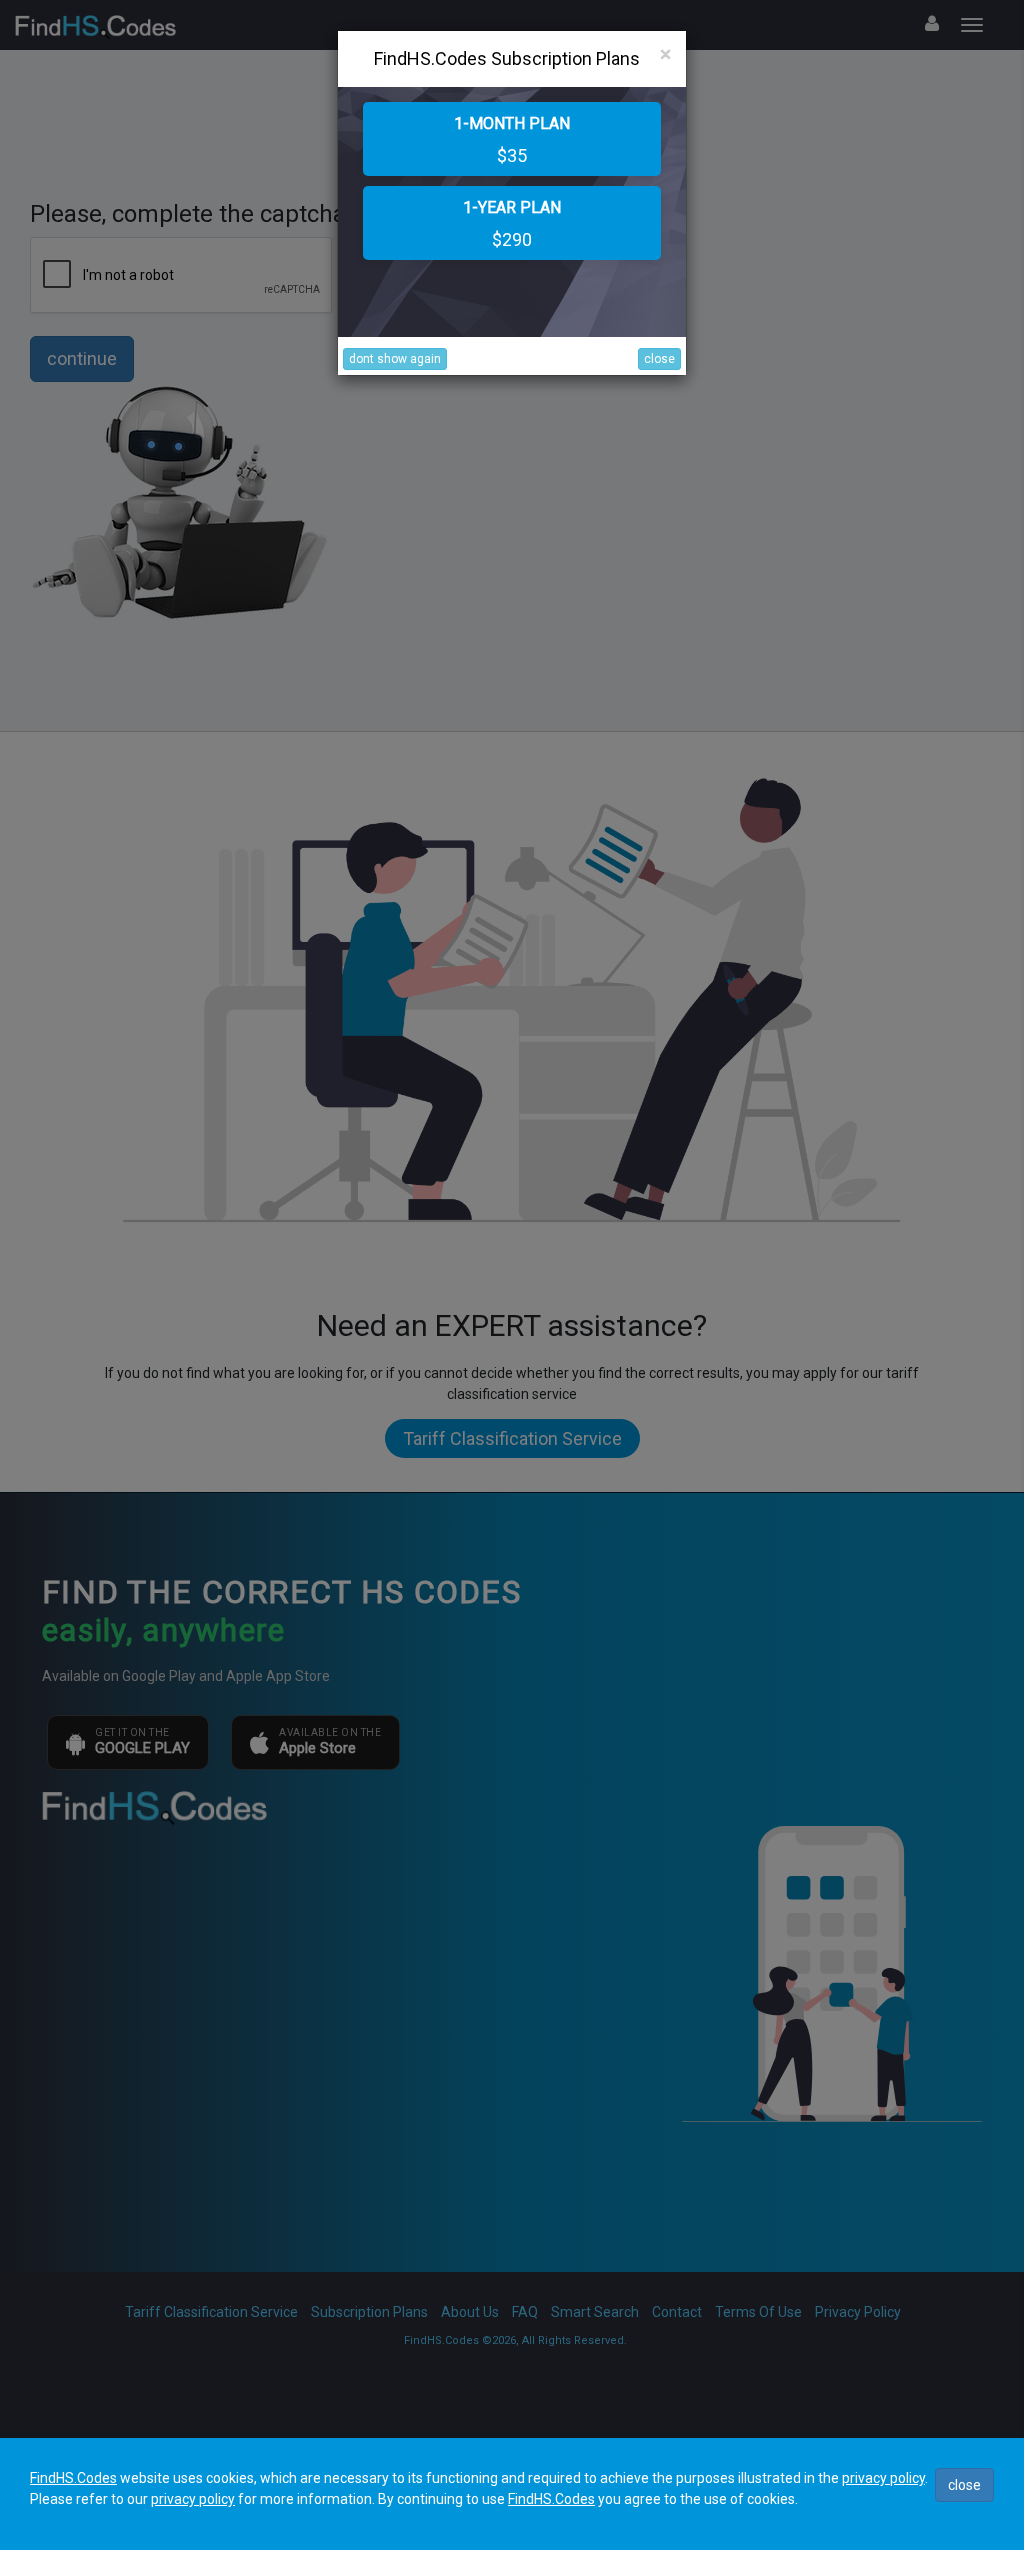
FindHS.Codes (73, 2478)
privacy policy (883, 2478)
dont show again (395, 359)
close (659, 359)
